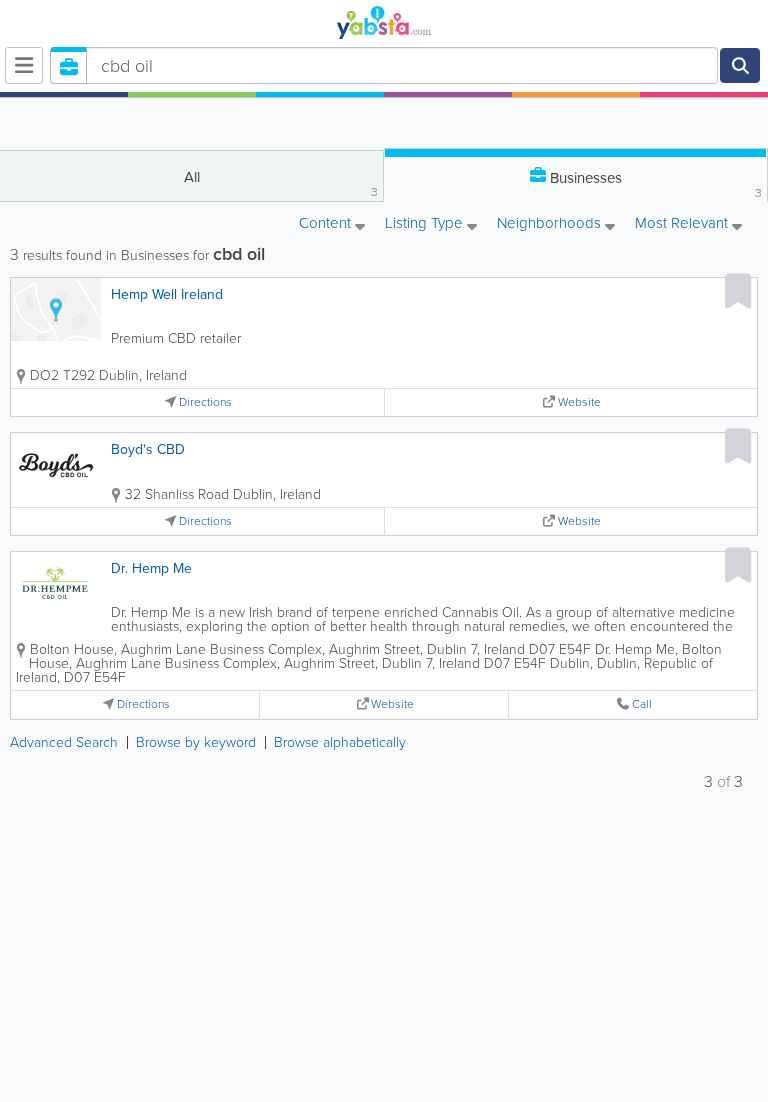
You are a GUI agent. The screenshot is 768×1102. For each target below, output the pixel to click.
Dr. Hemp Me (151, 568)
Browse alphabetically (340, 742)
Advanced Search (64, 742)
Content (327, 224)
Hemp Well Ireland (167, 294)
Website (579, 402)
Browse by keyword (196, 742)
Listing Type (426, 224)
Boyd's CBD (148, 449)
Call (642, 704)
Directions (205, 402)
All (281, 183)
